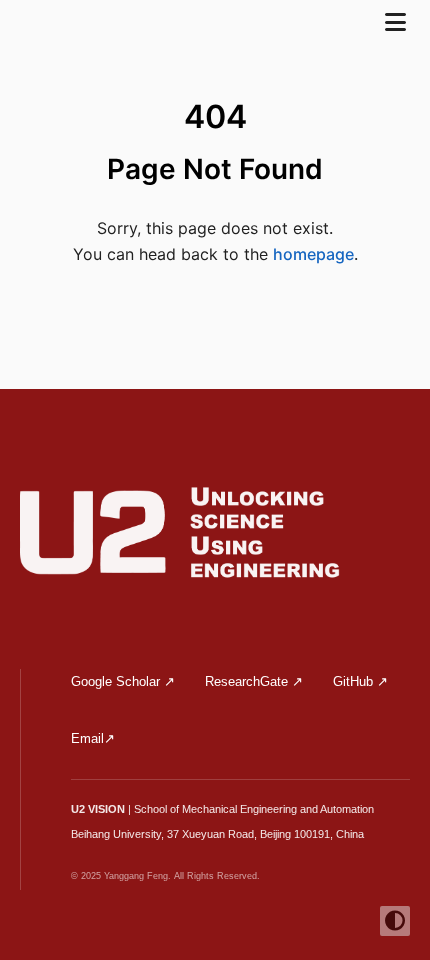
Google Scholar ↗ (123, 681)
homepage (313, 254)
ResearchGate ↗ (254, 681)
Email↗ (93, 738)
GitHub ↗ (360, 681)
